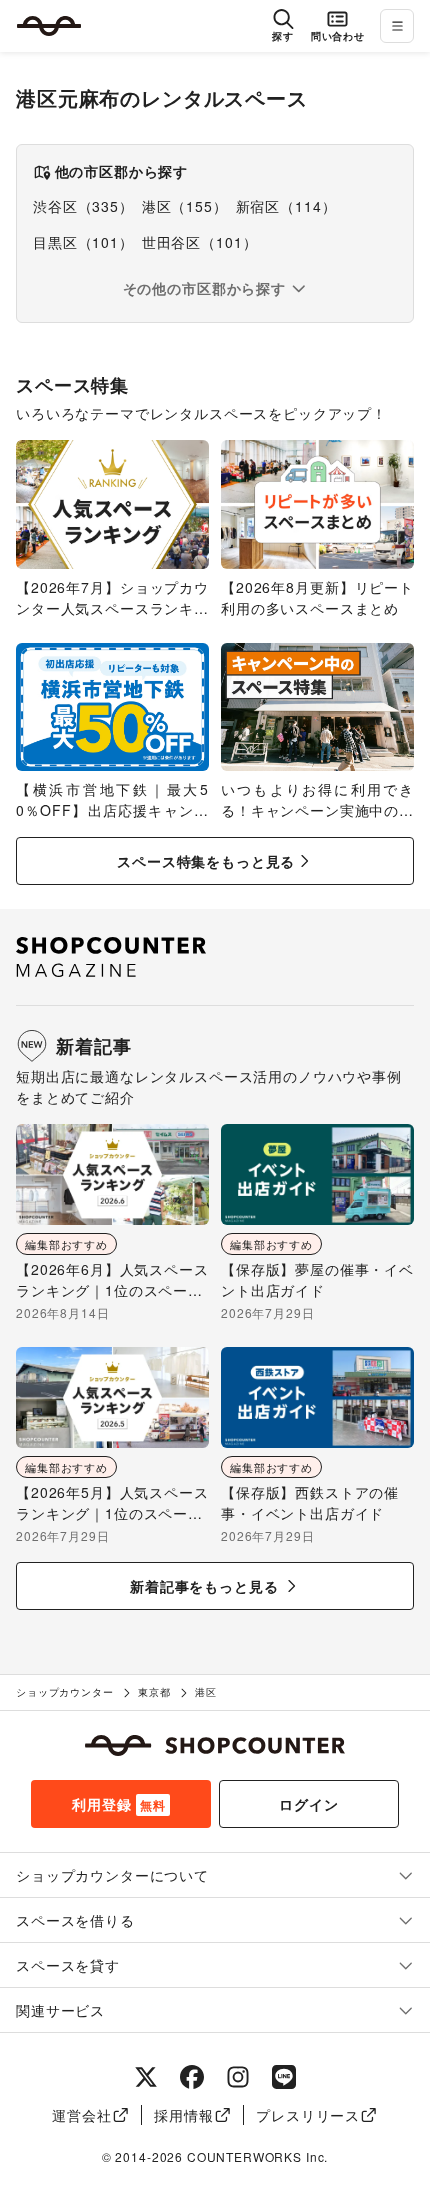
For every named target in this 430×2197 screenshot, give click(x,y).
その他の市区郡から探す (204, 288)
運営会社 (81, 2115)
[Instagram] (238, 2077)
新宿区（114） (286, 206)
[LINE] (284, 2077)
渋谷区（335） (83, 206)
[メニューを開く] (397, 26)
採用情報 (183, 2115)
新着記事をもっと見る (204, 1586)
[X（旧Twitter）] (146, 2077)
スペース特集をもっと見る (206, 861)
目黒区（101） (83, 242)
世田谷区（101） (200, 242)
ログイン (308, 1804)
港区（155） (185, 206)
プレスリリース (308, 2115)
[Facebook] (192, 2077)
